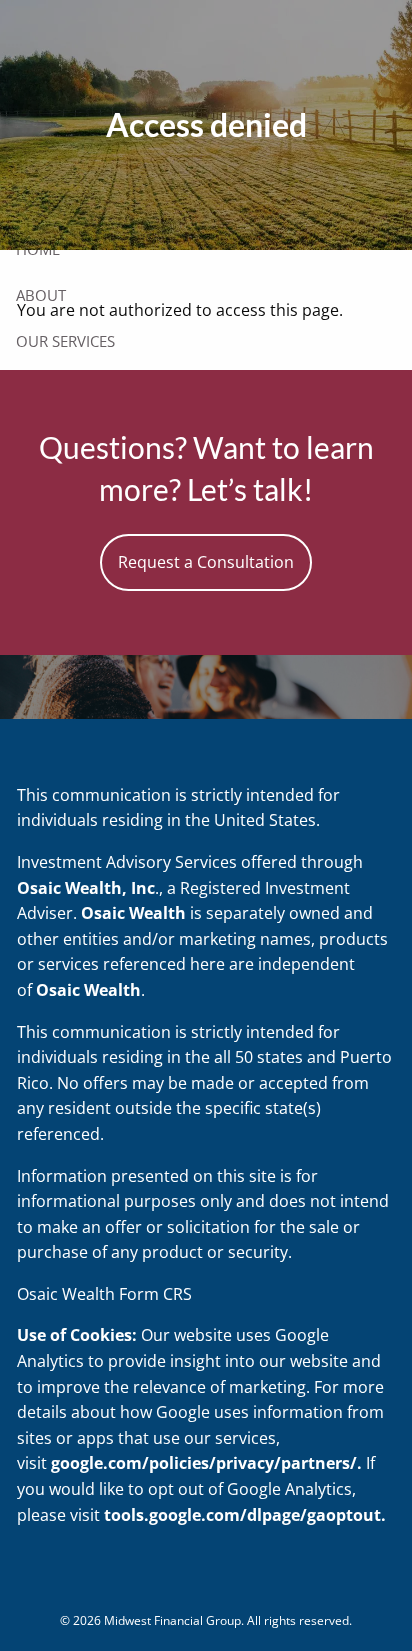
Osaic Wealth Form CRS (104, 1294)
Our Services (65, 341)
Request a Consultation (206, 562)
